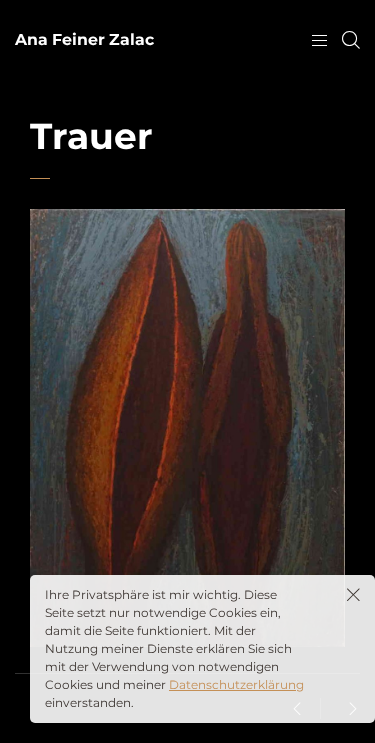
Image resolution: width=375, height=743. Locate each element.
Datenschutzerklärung (236, 684)
